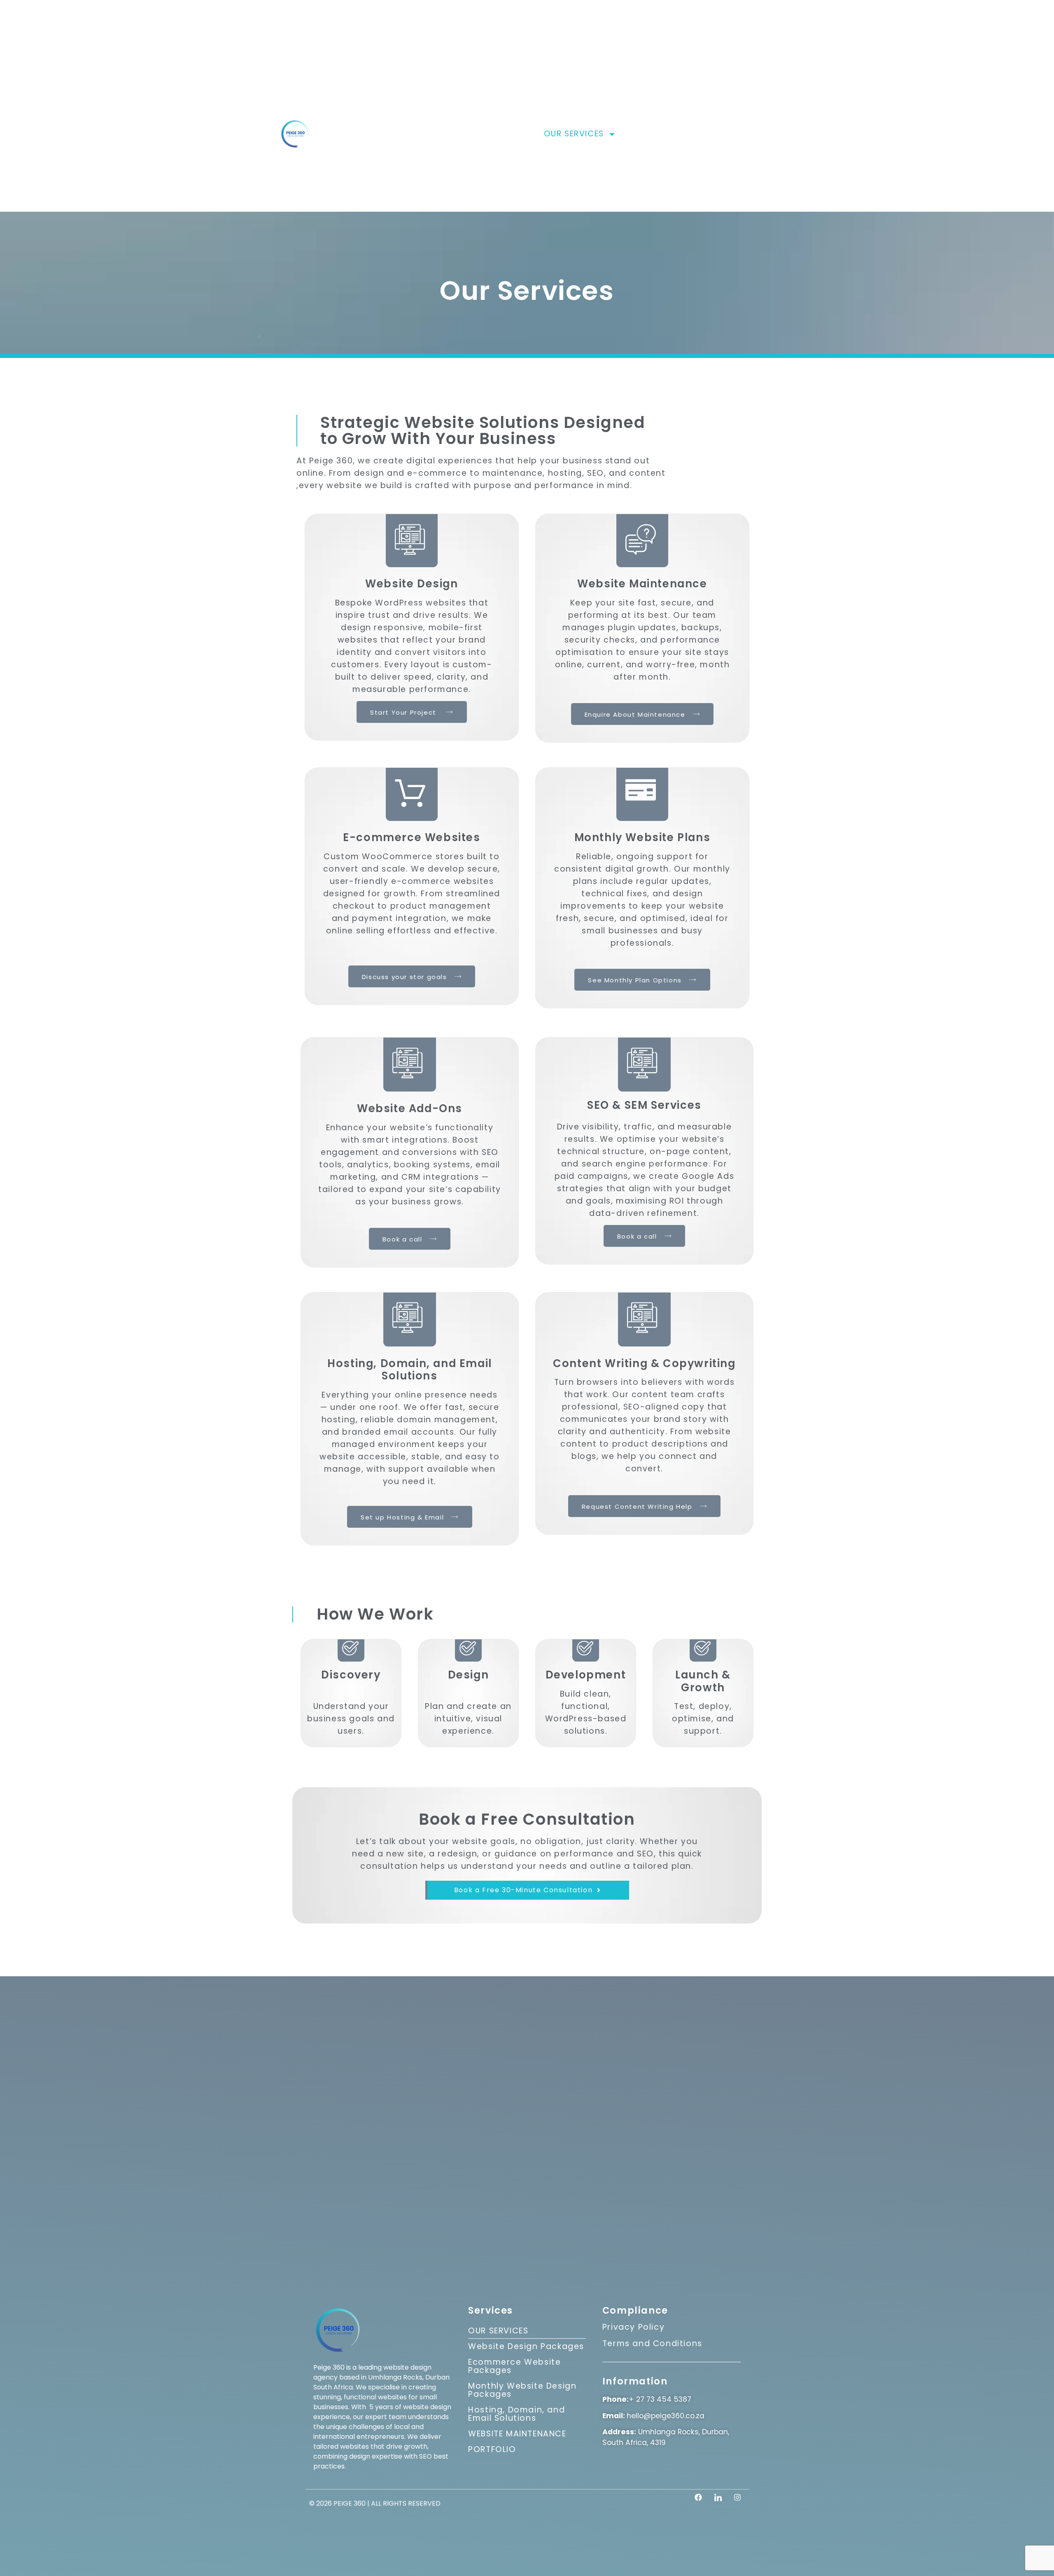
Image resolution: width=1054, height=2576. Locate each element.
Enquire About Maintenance (635, 714)
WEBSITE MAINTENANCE (517, 2434)
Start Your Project (404, 712)
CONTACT (753, 134)
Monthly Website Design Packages (522, 2390)
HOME (473, 134)
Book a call (402, 1239)
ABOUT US (515, 134)
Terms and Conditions (652, 2343)
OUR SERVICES (574, 134)
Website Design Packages (526, 2346)
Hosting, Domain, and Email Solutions (517, 2414)
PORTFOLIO (648, 134)
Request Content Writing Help (637, 1507)
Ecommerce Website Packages (514, 2366)
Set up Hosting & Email (402, 1517)
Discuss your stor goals (405, 977)
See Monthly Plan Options (635, 980)
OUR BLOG (701, 134)
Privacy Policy (633, 2327)
